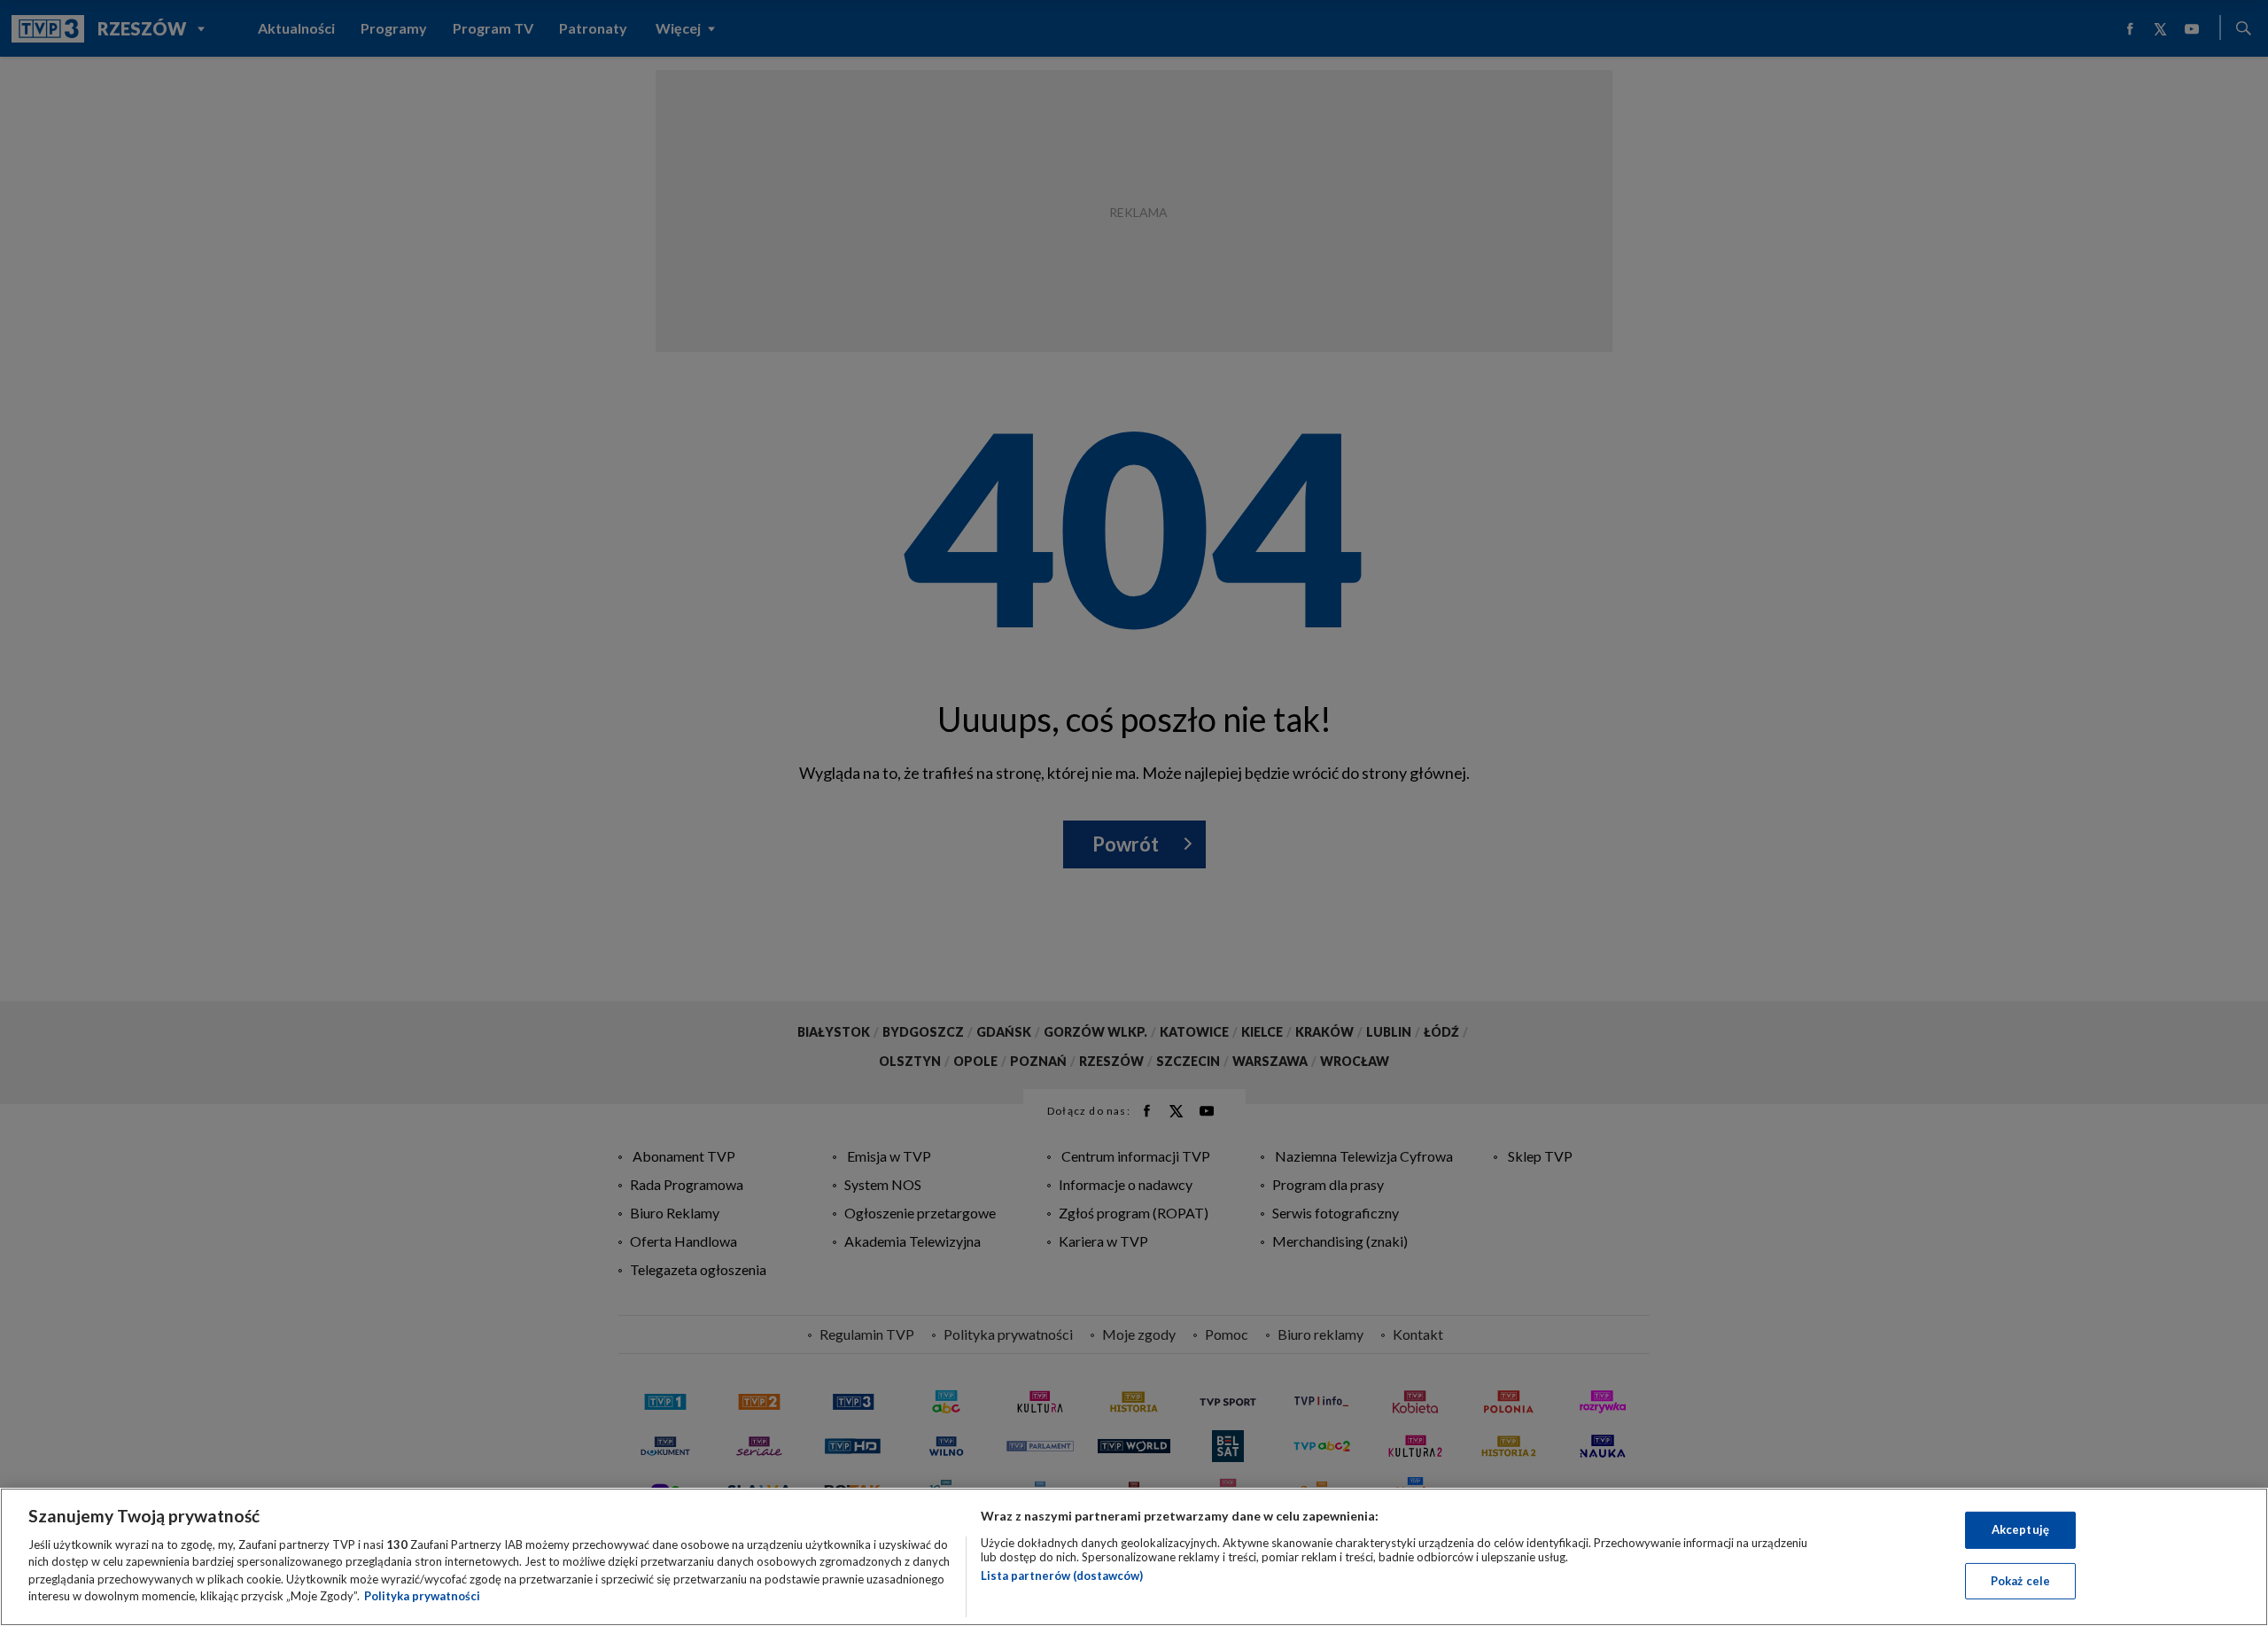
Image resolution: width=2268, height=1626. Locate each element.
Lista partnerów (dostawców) (1062, 1575)
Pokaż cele (2020, 1580)
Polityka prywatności (422, 1596)
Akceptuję (2020, 1529)
